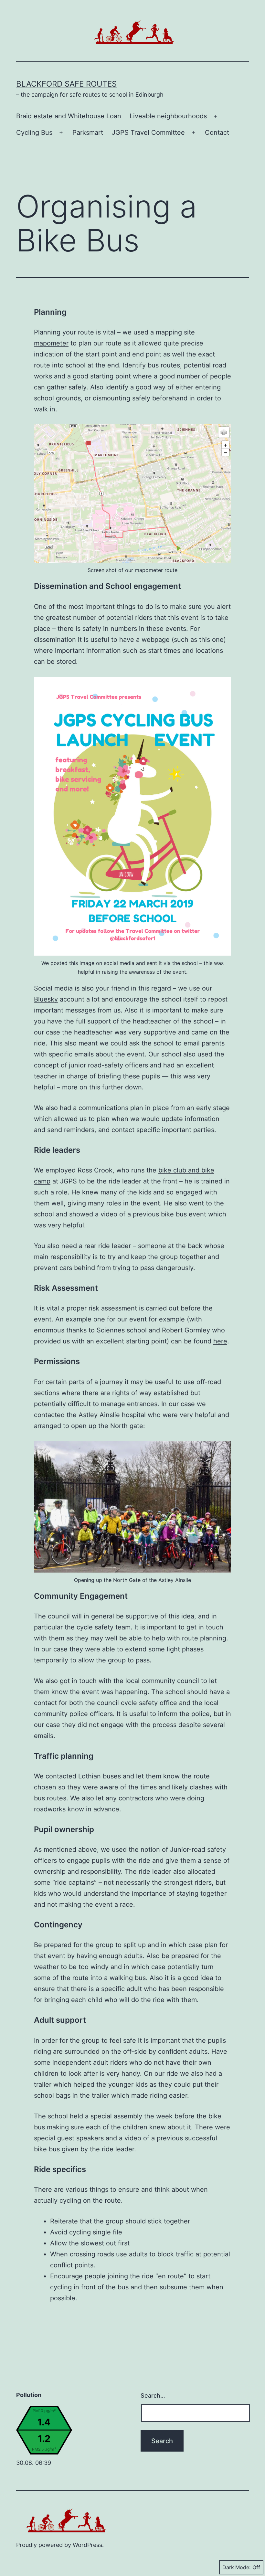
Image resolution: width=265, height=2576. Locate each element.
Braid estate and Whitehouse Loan (69, 116)
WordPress (87, 2545)
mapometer (51, 343)
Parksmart (88, 133)
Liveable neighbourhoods (168, 116)
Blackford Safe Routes (66, 84)
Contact (217, 133)
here (220, 1341)
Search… (153, 2396)
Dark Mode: (237, 2567)
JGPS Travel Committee (148, 133)
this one (211, 640)
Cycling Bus (34, 133)
